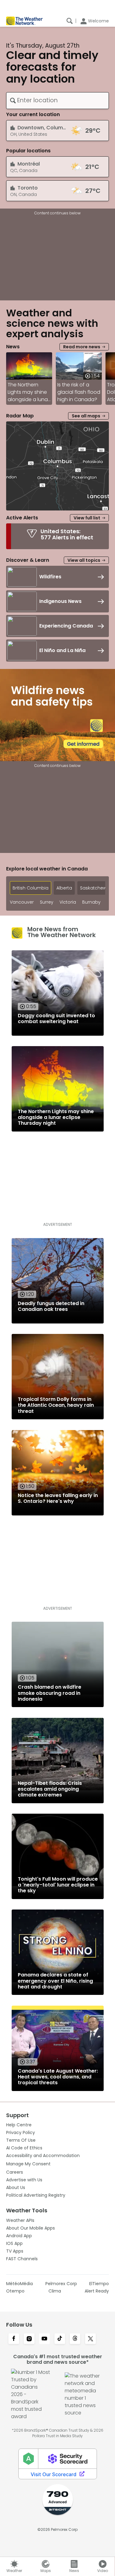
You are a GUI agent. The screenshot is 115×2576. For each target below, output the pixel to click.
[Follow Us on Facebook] (14, 2339)
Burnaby (91, 902)
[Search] (70, 21)
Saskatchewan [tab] (96, 888)
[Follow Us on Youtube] (44, 2339)
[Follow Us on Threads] (75, 2339)
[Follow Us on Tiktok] (60, 2339)
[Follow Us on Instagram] (29, 2339)
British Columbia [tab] (31, 888)
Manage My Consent (28, 2164)
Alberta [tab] (64, 888)
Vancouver (22, 902)
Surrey (47, 902)
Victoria (68, 902)
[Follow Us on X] (90, 2339)
